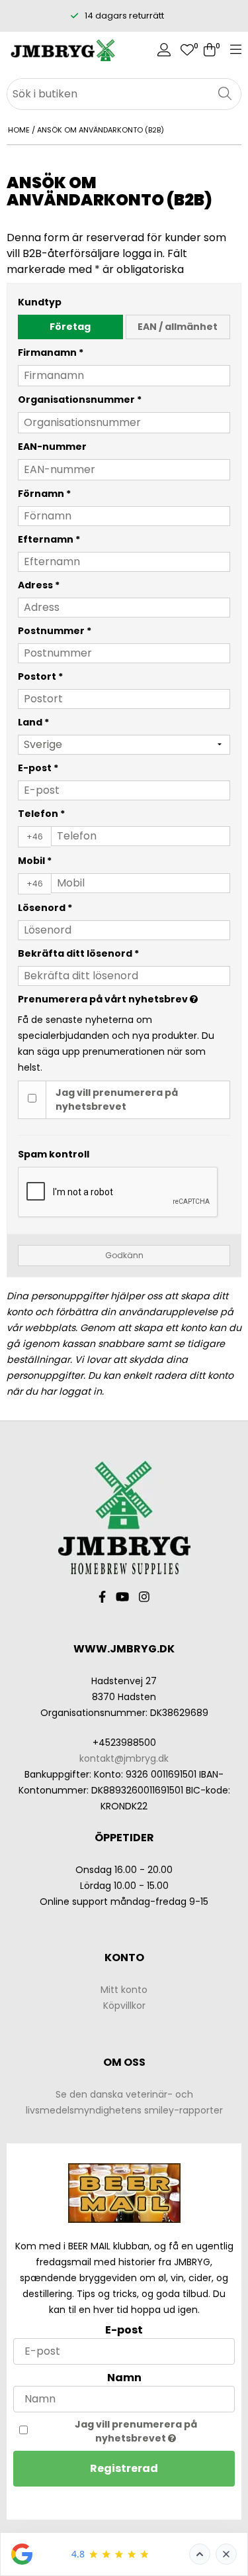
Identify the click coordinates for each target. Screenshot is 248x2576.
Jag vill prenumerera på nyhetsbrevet (117, 1100)
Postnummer (55, 631)
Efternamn (49, 539)
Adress (39, 585)
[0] (187, 51)
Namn (124, 2378)
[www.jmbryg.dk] (62, 51)
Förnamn (44, 494)
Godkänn (124, 1255)
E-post (38, 768)
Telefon (41, 814)
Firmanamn (51, 352)
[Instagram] (144, 1597)
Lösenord (45, 908)
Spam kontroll (54, 1154)
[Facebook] (102, 1597)
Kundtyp (40, 302)
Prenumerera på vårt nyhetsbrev (104, 998)
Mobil (35, 861)
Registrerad (124, 2468)
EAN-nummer (52, 447)
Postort (40, 676)
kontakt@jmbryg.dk (124, 1758)
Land (33, 722)
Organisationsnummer (80, 400)
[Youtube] (122, 1597)
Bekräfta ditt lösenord (78, 953)
